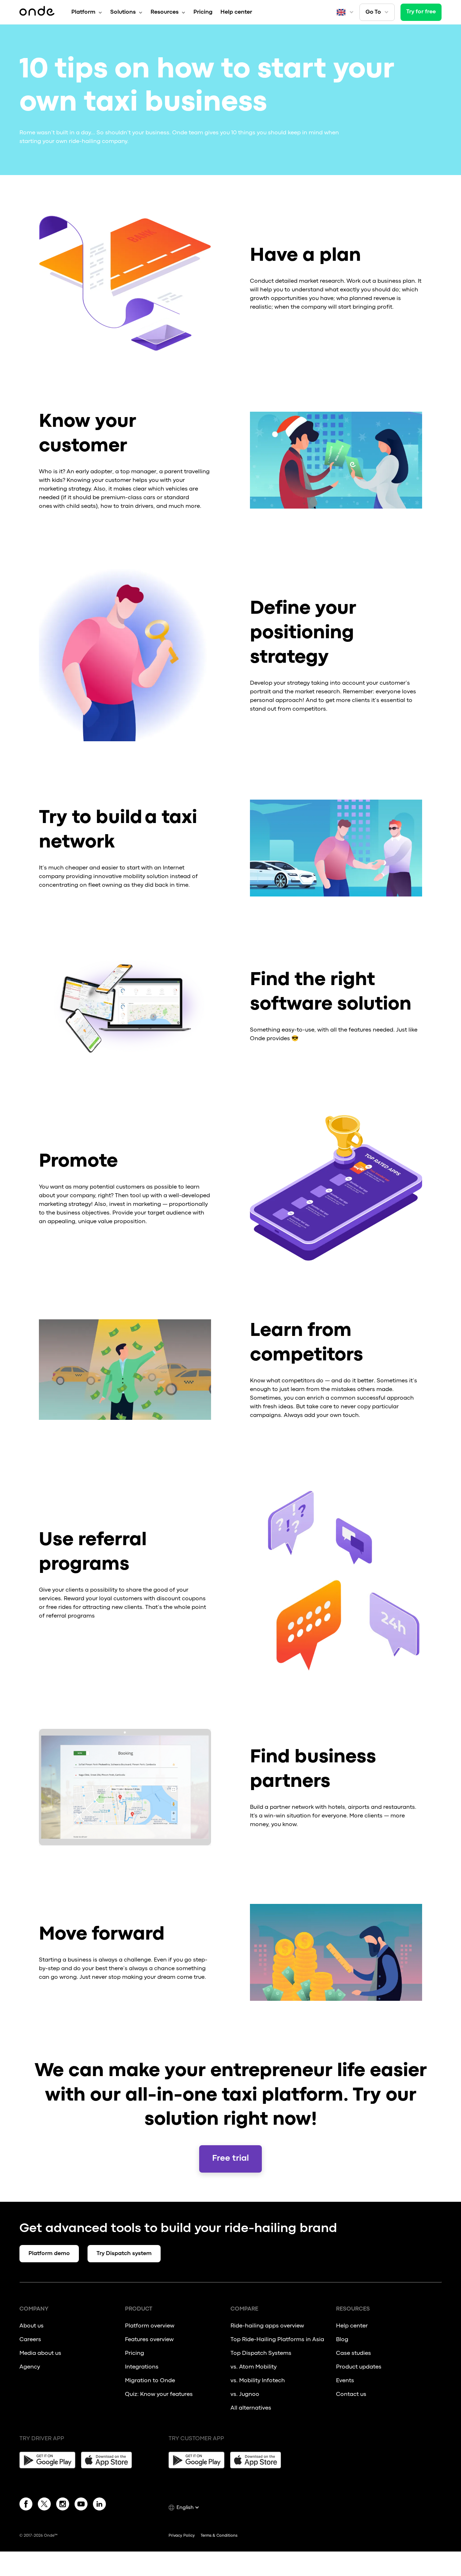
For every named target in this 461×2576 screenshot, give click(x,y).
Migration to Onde (150, 2381)
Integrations (142, 2367)
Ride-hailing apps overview (267, 2326)
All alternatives (251, 2408)
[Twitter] (44, 2505)
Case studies (353, 2353)
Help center (236, 12)
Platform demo (49, 2254)
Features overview (149, 2340)
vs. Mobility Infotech (258, 2381)
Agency (30, 2367)
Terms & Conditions (219, 2536)
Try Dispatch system (124, 2254)
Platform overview (150, 2326)
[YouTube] (81, 2505)
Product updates (359, 2367)
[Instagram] (63, 2505)
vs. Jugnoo (245, 2394)
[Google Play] (47, 2460)
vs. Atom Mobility (254, 2367)
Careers (30, 2340)
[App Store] (109, 2460)
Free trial (230, 2159)
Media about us (40, 2353)
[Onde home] (37, 12)
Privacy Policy (182, 2536)
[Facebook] (26, 2505)
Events (345, 2381)
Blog (342, 2340)
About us (32, 2326)
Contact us (351, 2394)
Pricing (203, 12)
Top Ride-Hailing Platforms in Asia (277, 2340)
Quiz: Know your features (159, 2394)
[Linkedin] (99, 2505)
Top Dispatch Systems (261, 2353)
